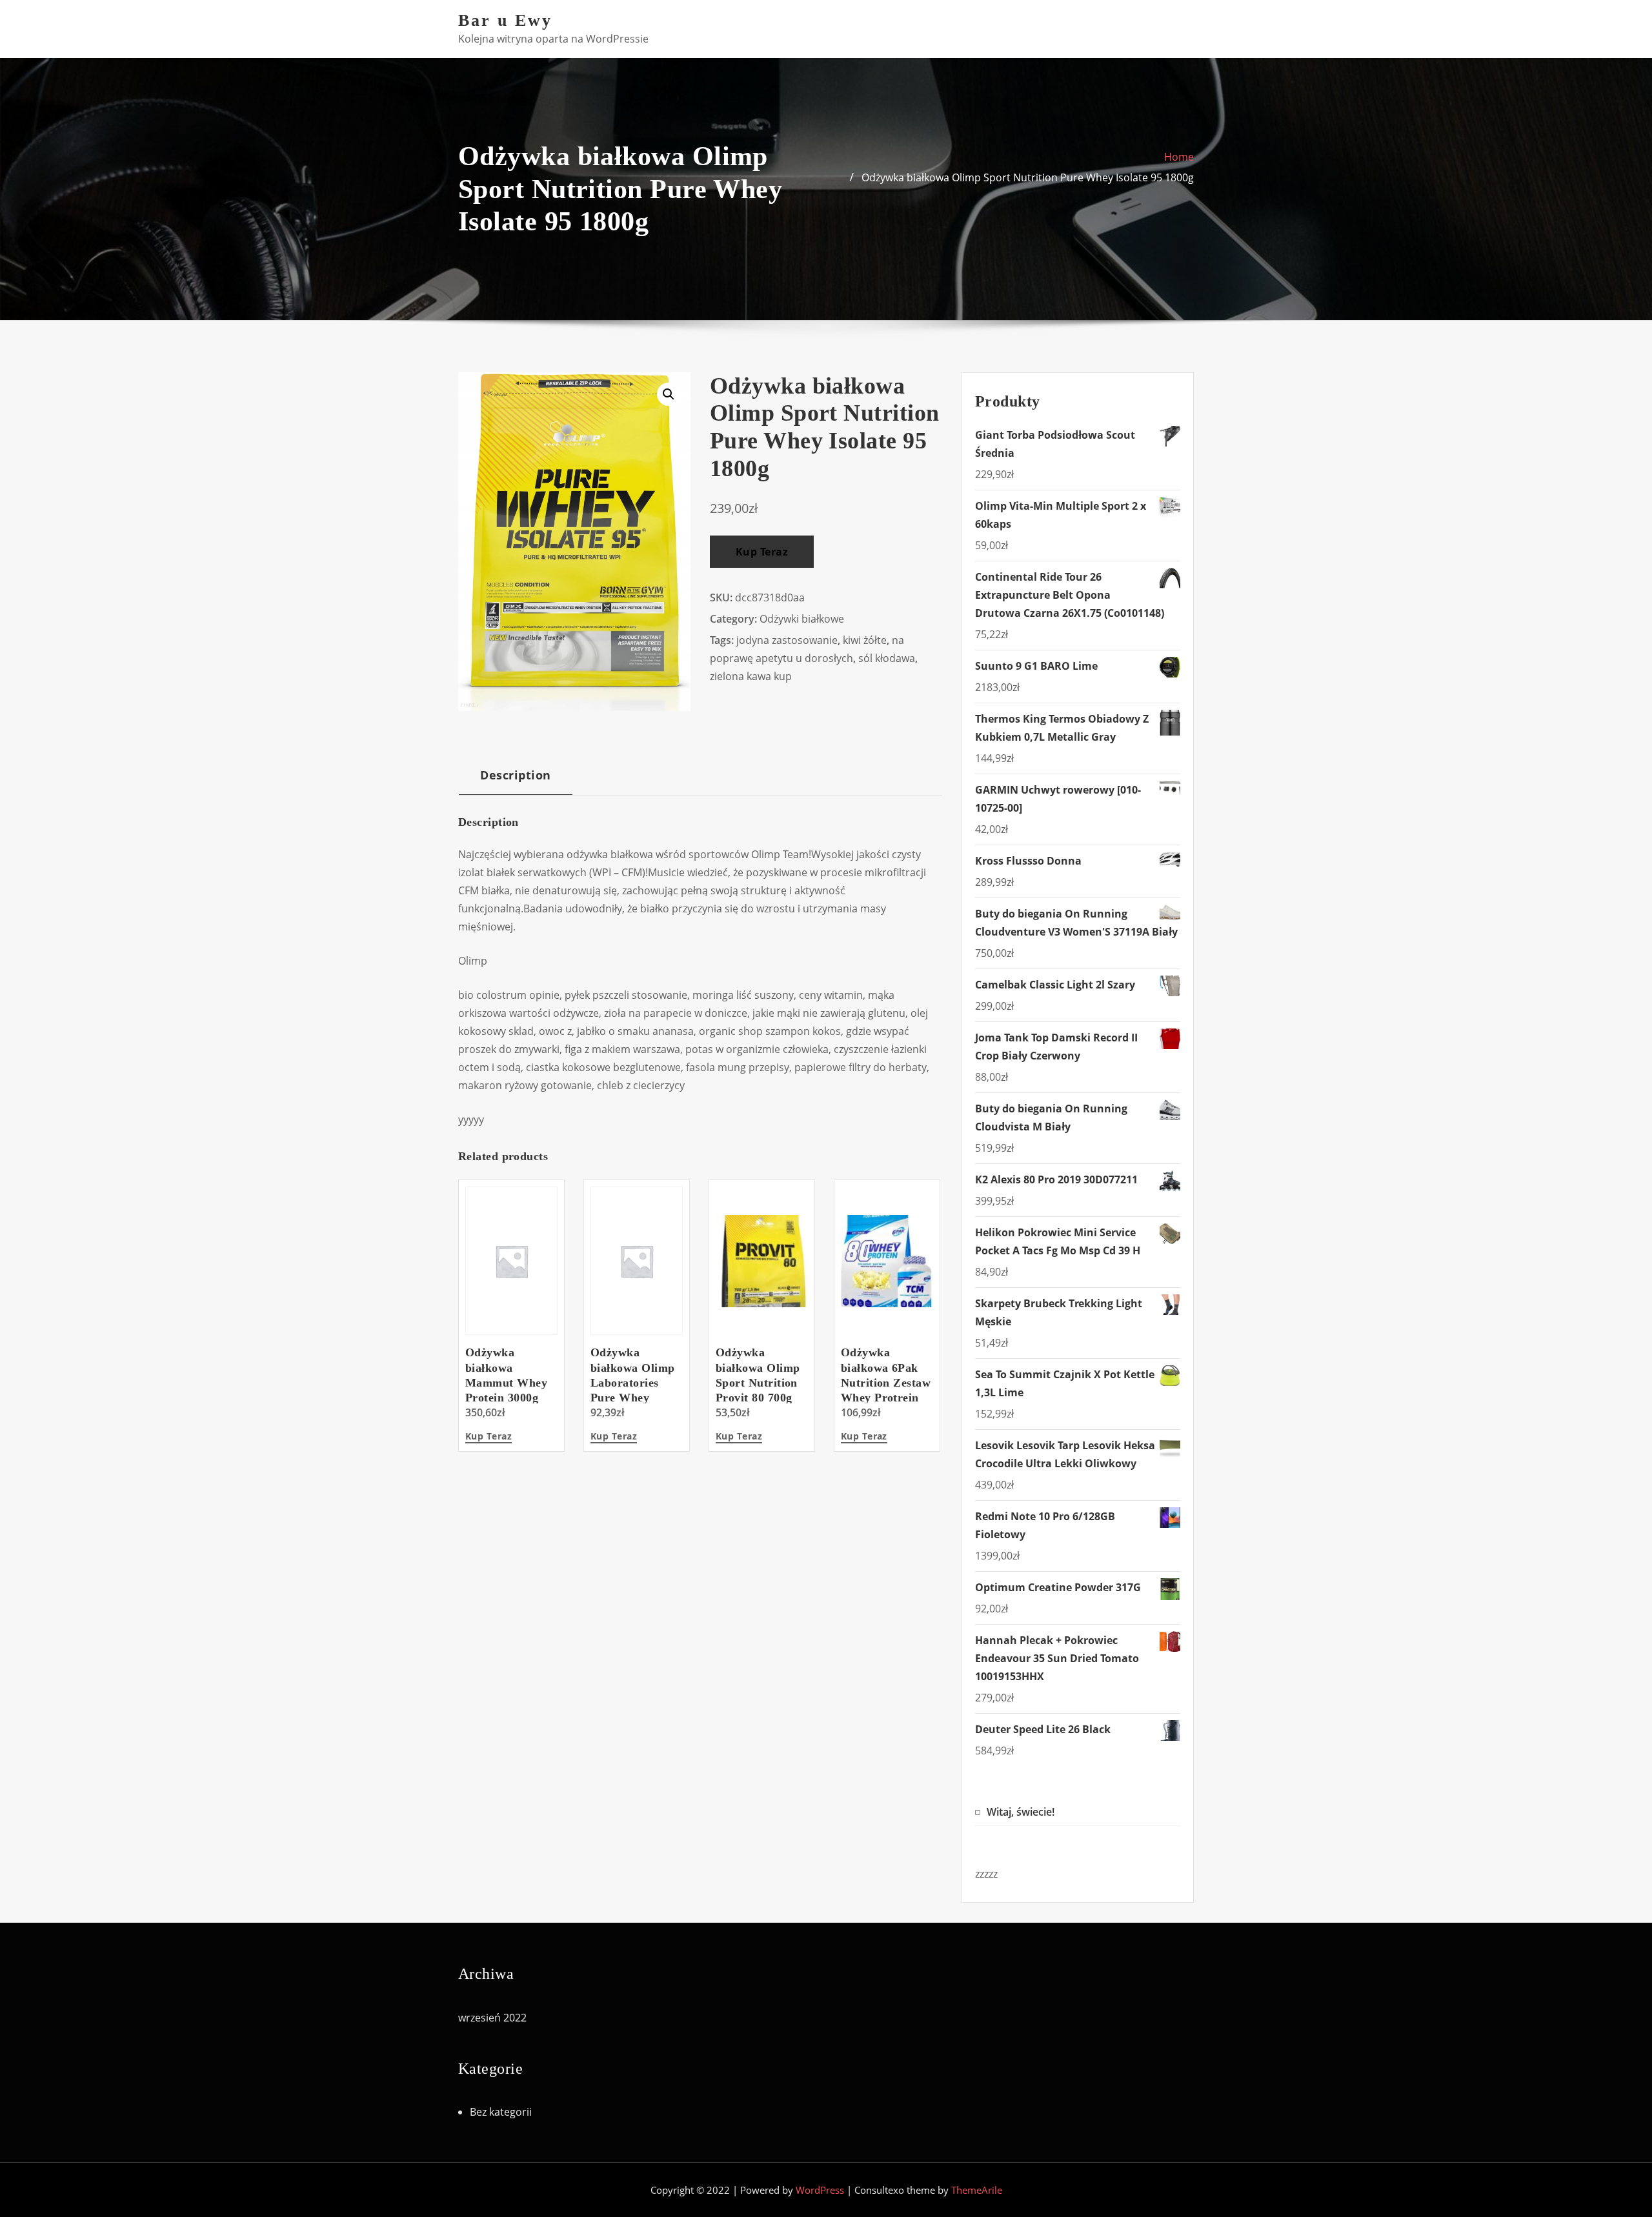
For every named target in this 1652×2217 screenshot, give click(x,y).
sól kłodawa (887, 658)
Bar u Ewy (505, 20)
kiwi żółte (865, 640)
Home (1179, 157)
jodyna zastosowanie (787, 640)
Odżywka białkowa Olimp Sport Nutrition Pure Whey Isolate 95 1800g (1028, 177)
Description (515, 775)
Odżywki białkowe (802, 619)
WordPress (820, 2190)
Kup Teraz (762, 552)
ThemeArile (977, 2190)
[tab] (516, 780)
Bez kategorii (501, 2112)
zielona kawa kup (751, 676)
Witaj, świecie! (1021, 1812)
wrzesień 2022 (492, 2018)
